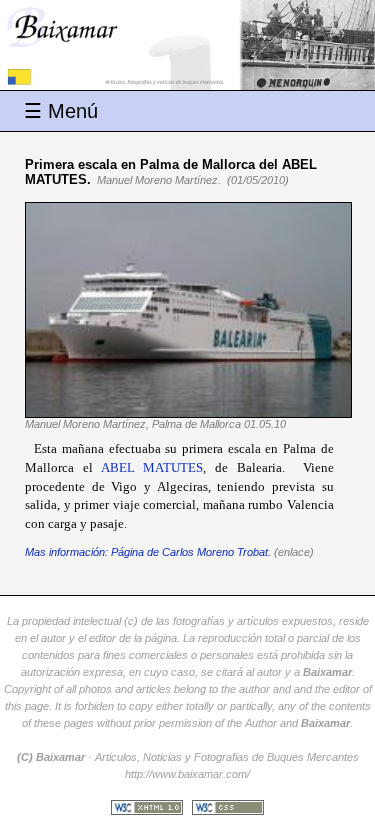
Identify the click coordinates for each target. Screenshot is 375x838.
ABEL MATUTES (152, 467)
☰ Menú (61, 111)
